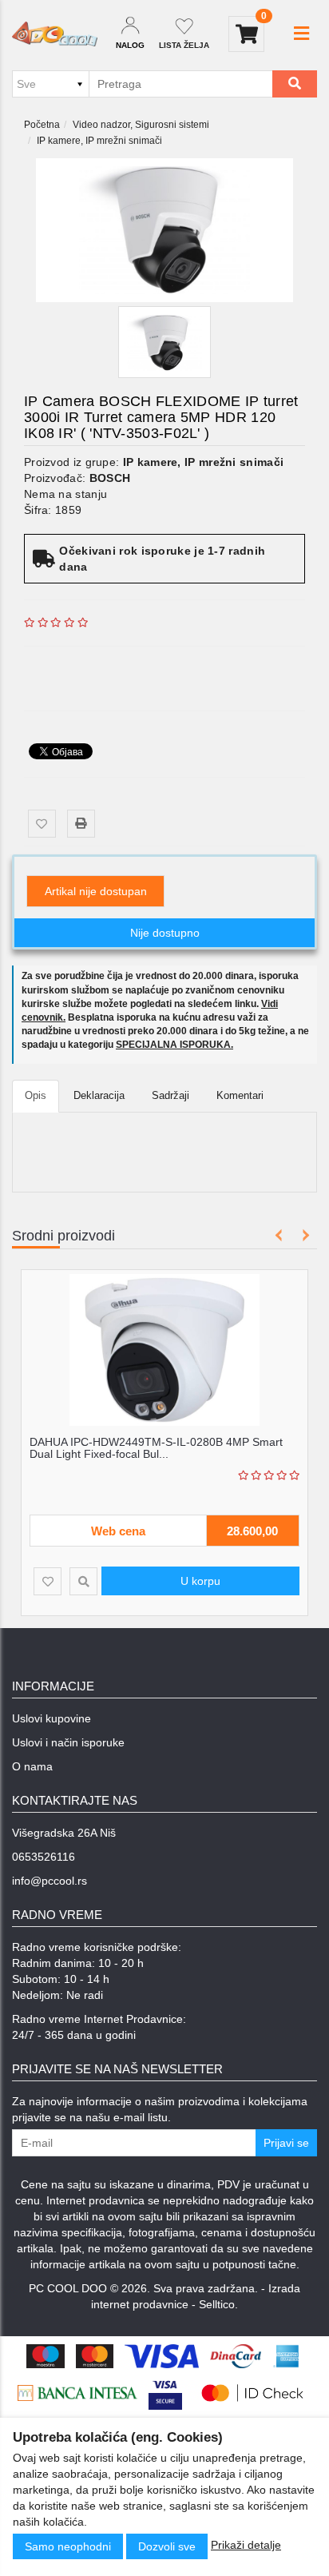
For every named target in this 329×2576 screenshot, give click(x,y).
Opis (36, 1095)
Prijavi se (286, 2143)
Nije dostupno (165, 933)
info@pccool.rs (50, 1881)
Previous (279, 1235)
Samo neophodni (68, 2546)
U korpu (200, 1581)
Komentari (240, 1095)
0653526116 (44, 1857)
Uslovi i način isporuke (68, 1742)
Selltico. (218, 2304)
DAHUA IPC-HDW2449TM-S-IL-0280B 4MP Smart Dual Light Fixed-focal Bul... (156, 1448)
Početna (42, 125)
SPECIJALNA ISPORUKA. (174, 1045)
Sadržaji (170, 1095)
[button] (301, 34)
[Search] (295, 84)
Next (303, 1235)
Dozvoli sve (167, 2546)
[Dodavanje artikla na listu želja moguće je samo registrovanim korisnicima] (42, 824)
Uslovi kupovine (52, 1718)
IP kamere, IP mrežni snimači (99, 141)
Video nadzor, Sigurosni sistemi (141, 125)
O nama (32, 1766)
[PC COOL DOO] (55, 34)
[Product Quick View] (83, 1581)
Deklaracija (99, 1095)
